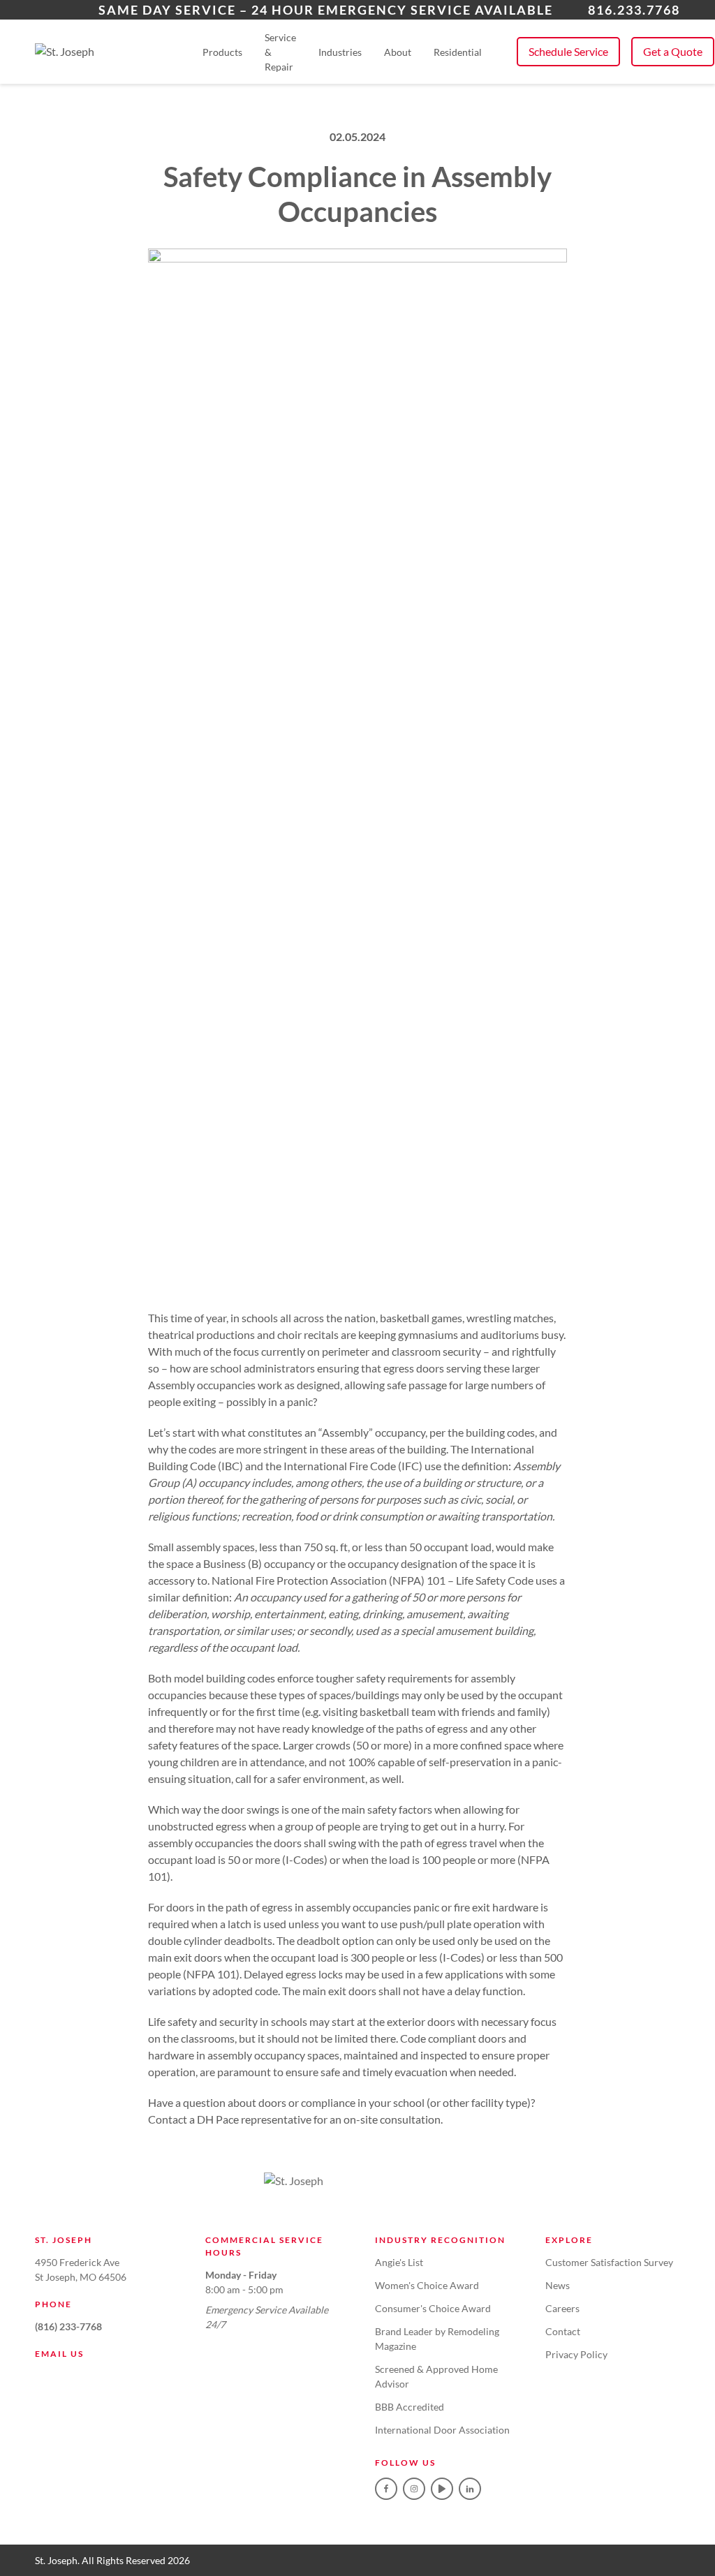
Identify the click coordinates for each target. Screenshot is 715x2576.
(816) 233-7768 (68, 2326)
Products (222, 52)
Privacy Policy (576, 2354)
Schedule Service (568, 51)
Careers (562, 2308)
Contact (563, 2331)
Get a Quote (673, 51)
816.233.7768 (634, 10)
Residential (458, 52)
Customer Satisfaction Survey (609, 2262)
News (558, 2285)
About (398, 52)
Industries (340, 52)
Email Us (59, 2354)
